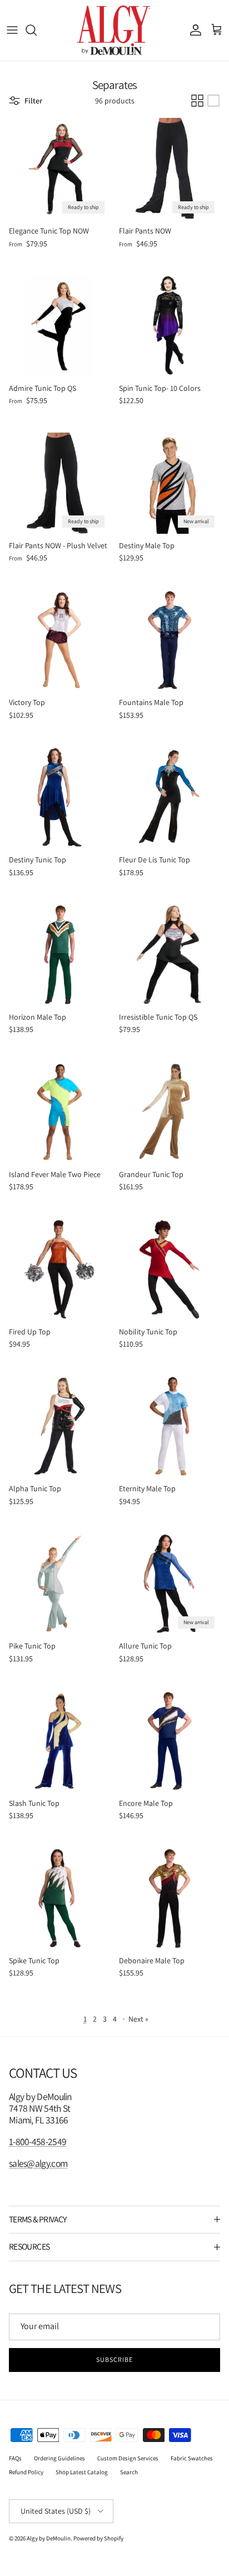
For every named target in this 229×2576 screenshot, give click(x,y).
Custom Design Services (128, 2458)
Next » (138, 2019)
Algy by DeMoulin (49, 2538)
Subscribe (114, 2359)
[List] (213, 101)
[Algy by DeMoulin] (115, 30)
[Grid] (197, 101)
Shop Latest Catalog (82, 2472)
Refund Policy (26, 2472)
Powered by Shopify (98, 2538)
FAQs (15, 2458)
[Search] (37, 30)
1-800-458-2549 (38, 2141)
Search (129, 2472)
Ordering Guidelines (59, 2458)
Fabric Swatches (192, 2458)
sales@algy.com (38, 2163)
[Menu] (12, 30)
